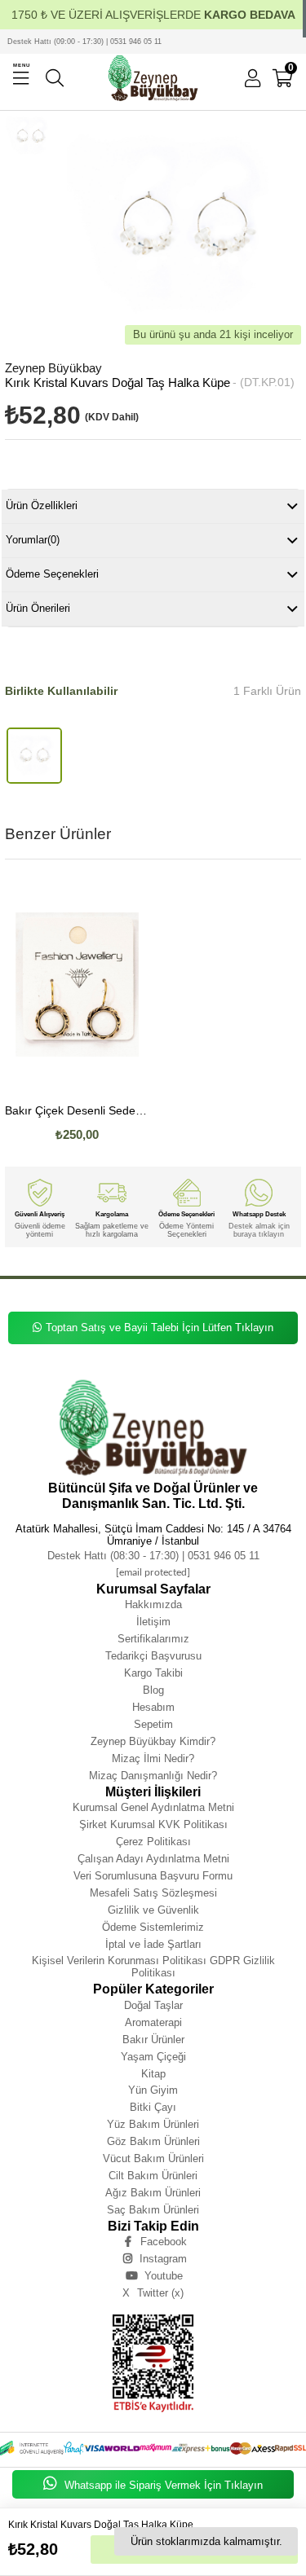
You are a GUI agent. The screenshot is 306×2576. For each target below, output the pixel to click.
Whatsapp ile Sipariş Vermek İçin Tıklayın (162, 2485)
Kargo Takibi (153, 1673)
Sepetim (153, 1724)
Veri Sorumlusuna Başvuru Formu (153, 1876)
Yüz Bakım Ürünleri (153, 2124)
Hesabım (153, 1707)
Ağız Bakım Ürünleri (153, 2193)
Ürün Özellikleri (42, 506)
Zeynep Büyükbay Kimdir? (153, 1741)
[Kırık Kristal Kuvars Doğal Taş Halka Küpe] (35, 756)
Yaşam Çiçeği (153, 2057)
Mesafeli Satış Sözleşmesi (153, 1893)
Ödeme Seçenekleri (52, 574)
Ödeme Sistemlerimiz (153, 1927)
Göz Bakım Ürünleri (153, 2141)
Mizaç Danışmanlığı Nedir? (153, 1776)
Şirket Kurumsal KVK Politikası (153, 1824)
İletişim (153, 1622)
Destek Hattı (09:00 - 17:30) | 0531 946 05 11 (84, 42)
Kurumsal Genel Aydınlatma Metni (153, 1807)
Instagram (163, 2259)
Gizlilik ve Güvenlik (153, 1910)
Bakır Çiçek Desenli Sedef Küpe (77, 1111)
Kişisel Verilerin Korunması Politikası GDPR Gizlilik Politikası (153, 1967)
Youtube (164, 2276)
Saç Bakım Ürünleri (153, 2210)
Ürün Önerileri (38, 608)
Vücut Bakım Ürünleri (153, 2158)
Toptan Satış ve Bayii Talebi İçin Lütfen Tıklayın (160, 1328)
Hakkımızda (153, 1605)
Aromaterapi (153, 2022)
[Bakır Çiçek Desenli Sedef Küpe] (77, 984)
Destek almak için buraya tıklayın (259, 1230)
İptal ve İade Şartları (153, 1944)
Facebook (164, 2242)
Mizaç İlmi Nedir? (153, 1758)
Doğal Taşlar (153, 2005)
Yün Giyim (153, 2090)
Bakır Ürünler (153, 2040)
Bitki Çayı (153, 2107)
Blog (153, 1690)
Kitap (153, 2074)
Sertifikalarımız (153, 1639)
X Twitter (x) (153, 2293)
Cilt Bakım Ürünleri (153, 2176)
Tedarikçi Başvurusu (153, 1656)
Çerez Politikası (153, 1842)
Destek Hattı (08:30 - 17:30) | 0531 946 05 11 (153, 1556)
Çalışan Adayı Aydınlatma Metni (153, 1859)
